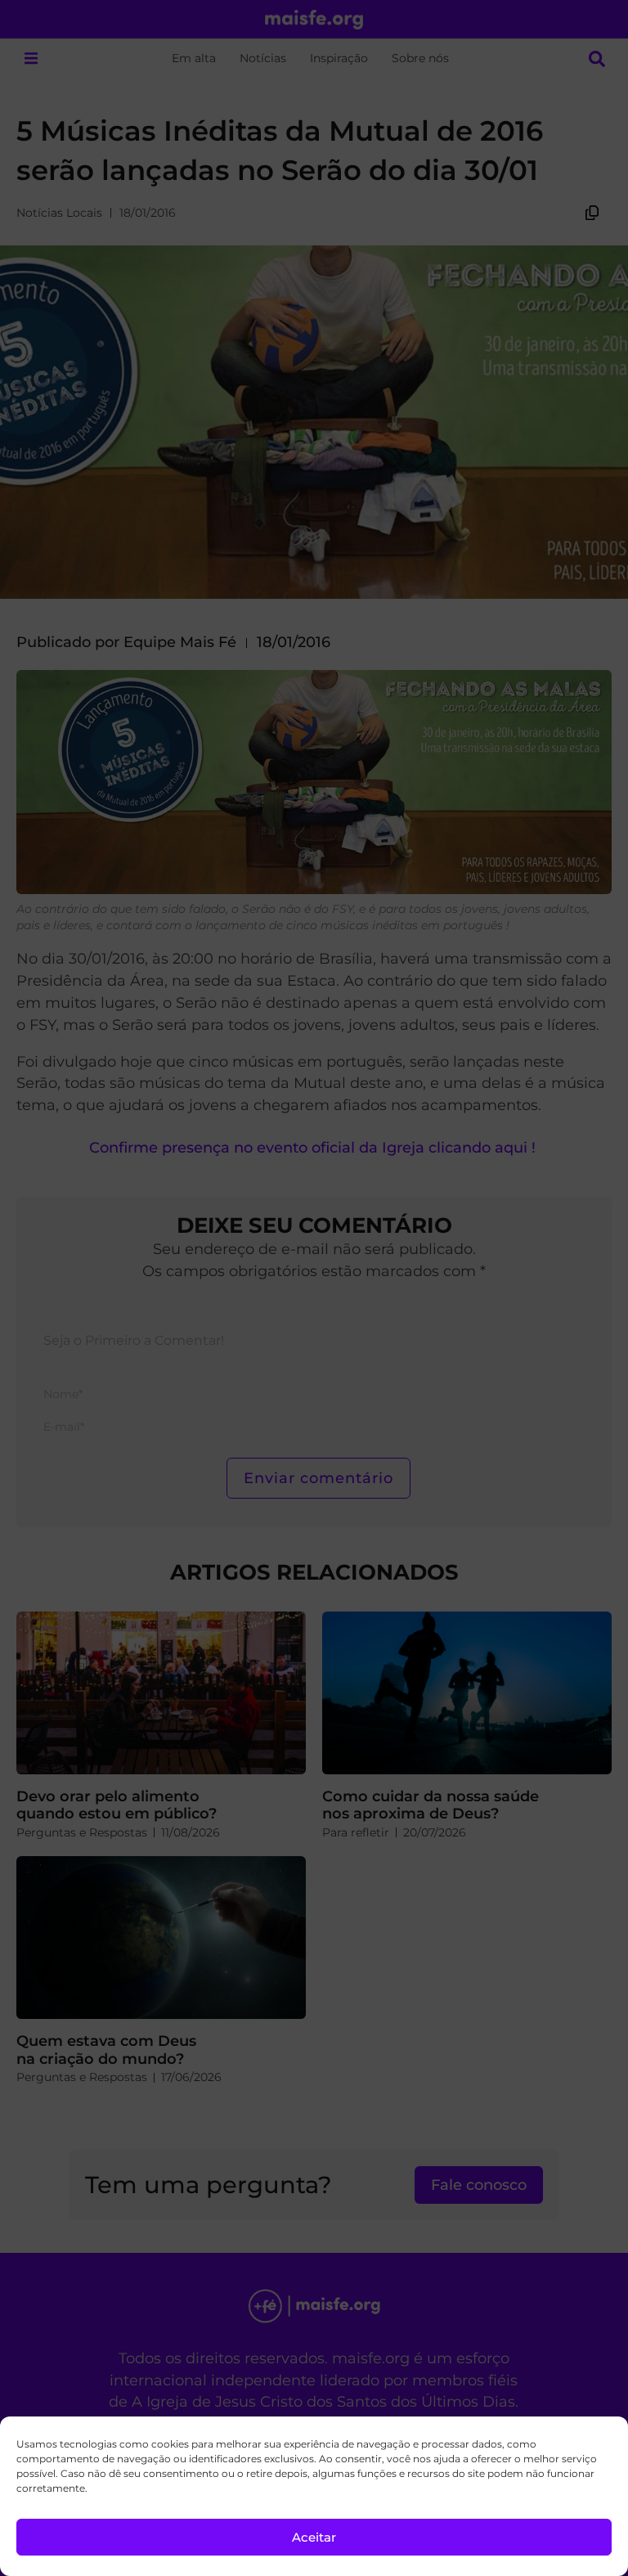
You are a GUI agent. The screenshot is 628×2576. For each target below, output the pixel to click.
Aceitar (314, 2537)
